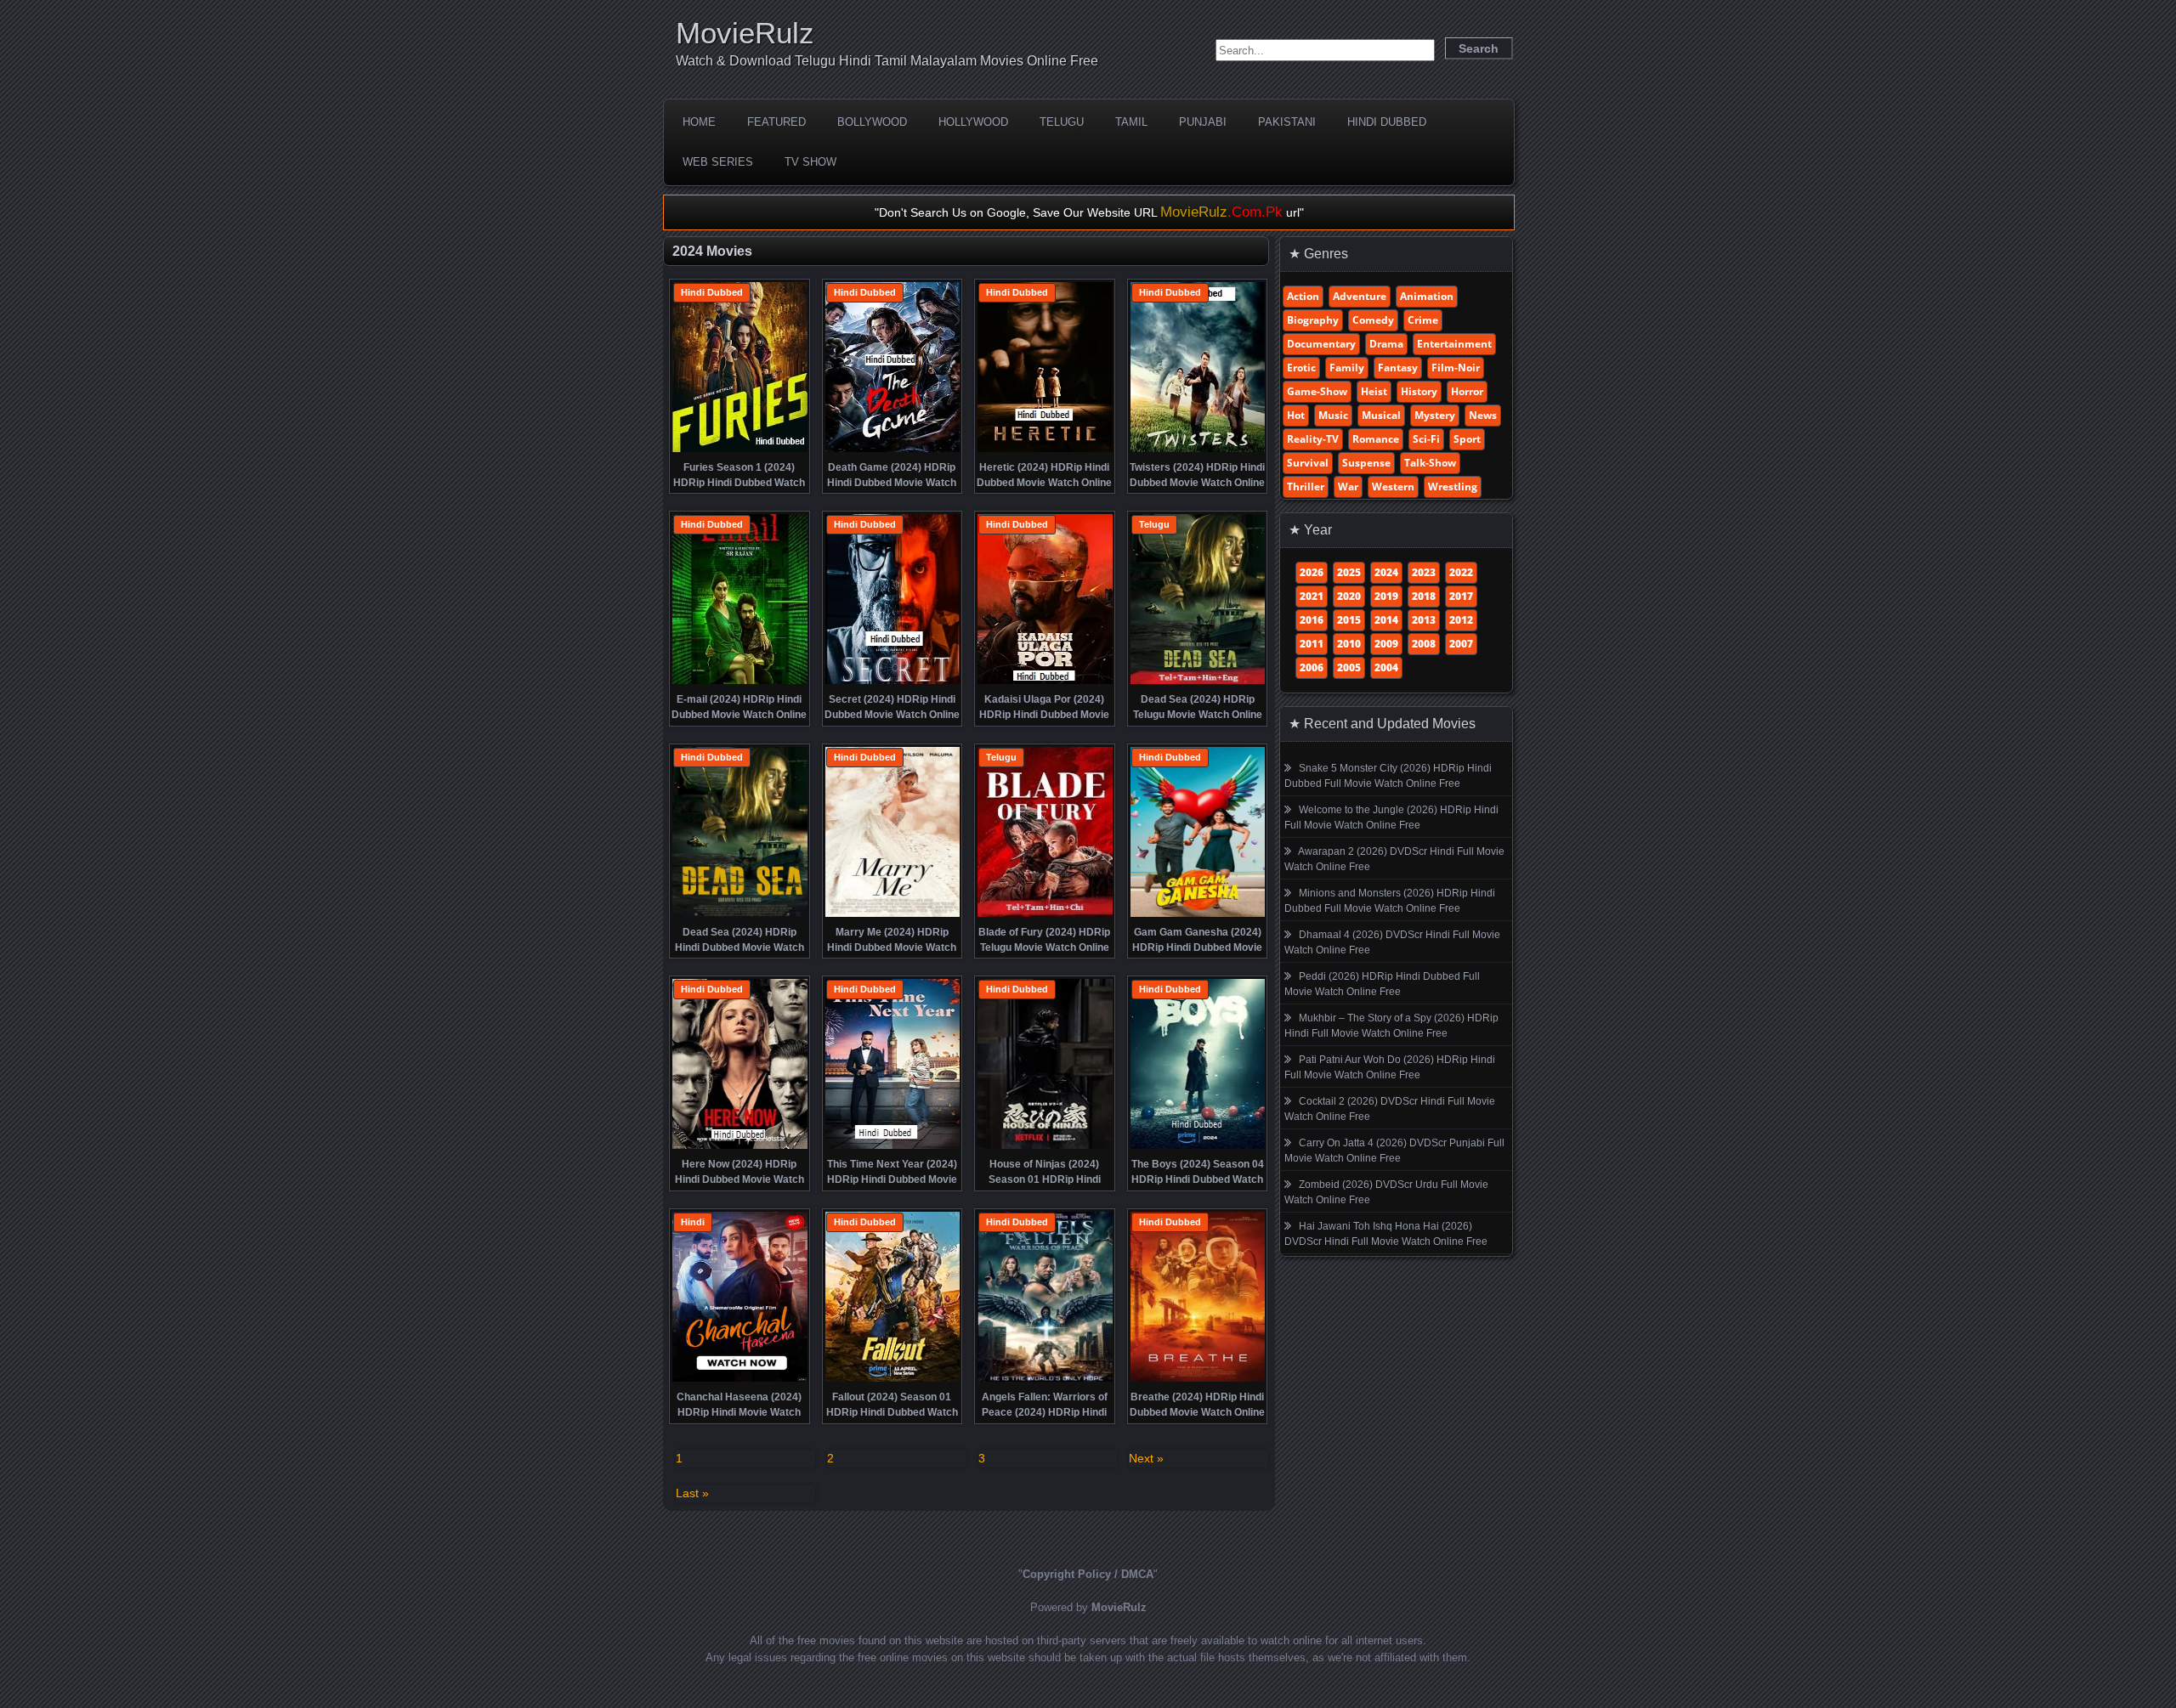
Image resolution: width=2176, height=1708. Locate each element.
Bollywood (872, 122)
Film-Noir (1456, 368)
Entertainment (1454, 344)
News (1483, 415)
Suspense (1366, 463)
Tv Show (810, 162)
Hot (1296, 415)
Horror (1467, 391)
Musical (1381, 415)
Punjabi (1203, 122)
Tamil (1131, 122)
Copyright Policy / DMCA (1088, 1574)
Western (1393, 486)
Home (699, 122)
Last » (692, 1493)
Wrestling (1453, 486)
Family (1347, 368)
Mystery (1435, 415)
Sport (1467, 439)
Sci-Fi (1426, 439)
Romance (1376, 439)
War (1348, 486)
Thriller (1306, 486)
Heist (1374, 391)
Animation (1427, 296)
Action (1303, 296)
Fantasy (1398, 368)
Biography (1313, 320)
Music (1333, 415)
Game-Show (1317, 391)
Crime (1423, 320)
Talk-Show (1430, 463)
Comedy (1373, 320)
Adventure (1360, 296)
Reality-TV (1313, 439)
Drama (1386, 344)
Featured (776, 122)
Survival (1308, 463)
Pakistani (1287, 122)
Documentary (1321, 344)
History (1419, 391)
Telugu (1062, 122)
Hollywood (973, 122)
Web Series (718, 162)
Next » (1146, 1458)
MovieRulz (745, 33)
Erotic (1301, 368)
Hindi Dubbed (1387, 122)
